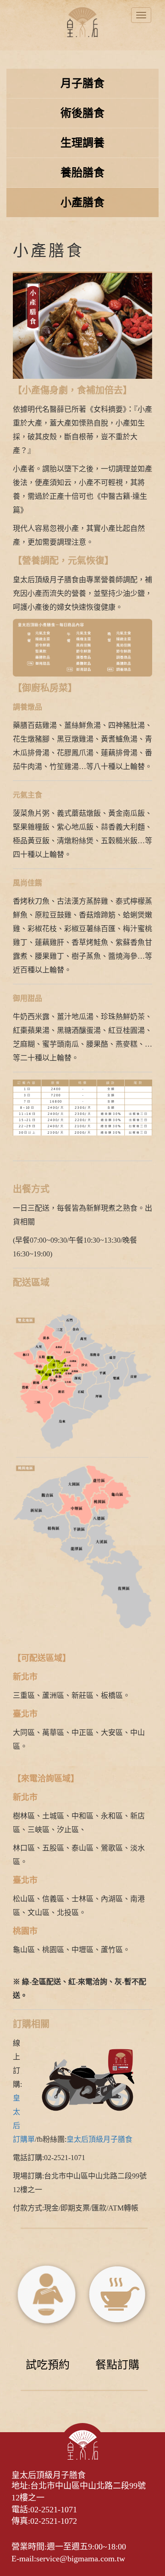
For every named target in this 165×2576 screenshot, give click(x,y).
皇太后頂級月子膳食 (99, 2139)
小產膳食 (82, 202)
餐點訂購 (117, 2365)
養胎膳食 (82, 173)
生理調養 (82, 143)
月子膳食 (82, 83)
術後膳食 (82, 113)
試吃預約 (48, 2365)
